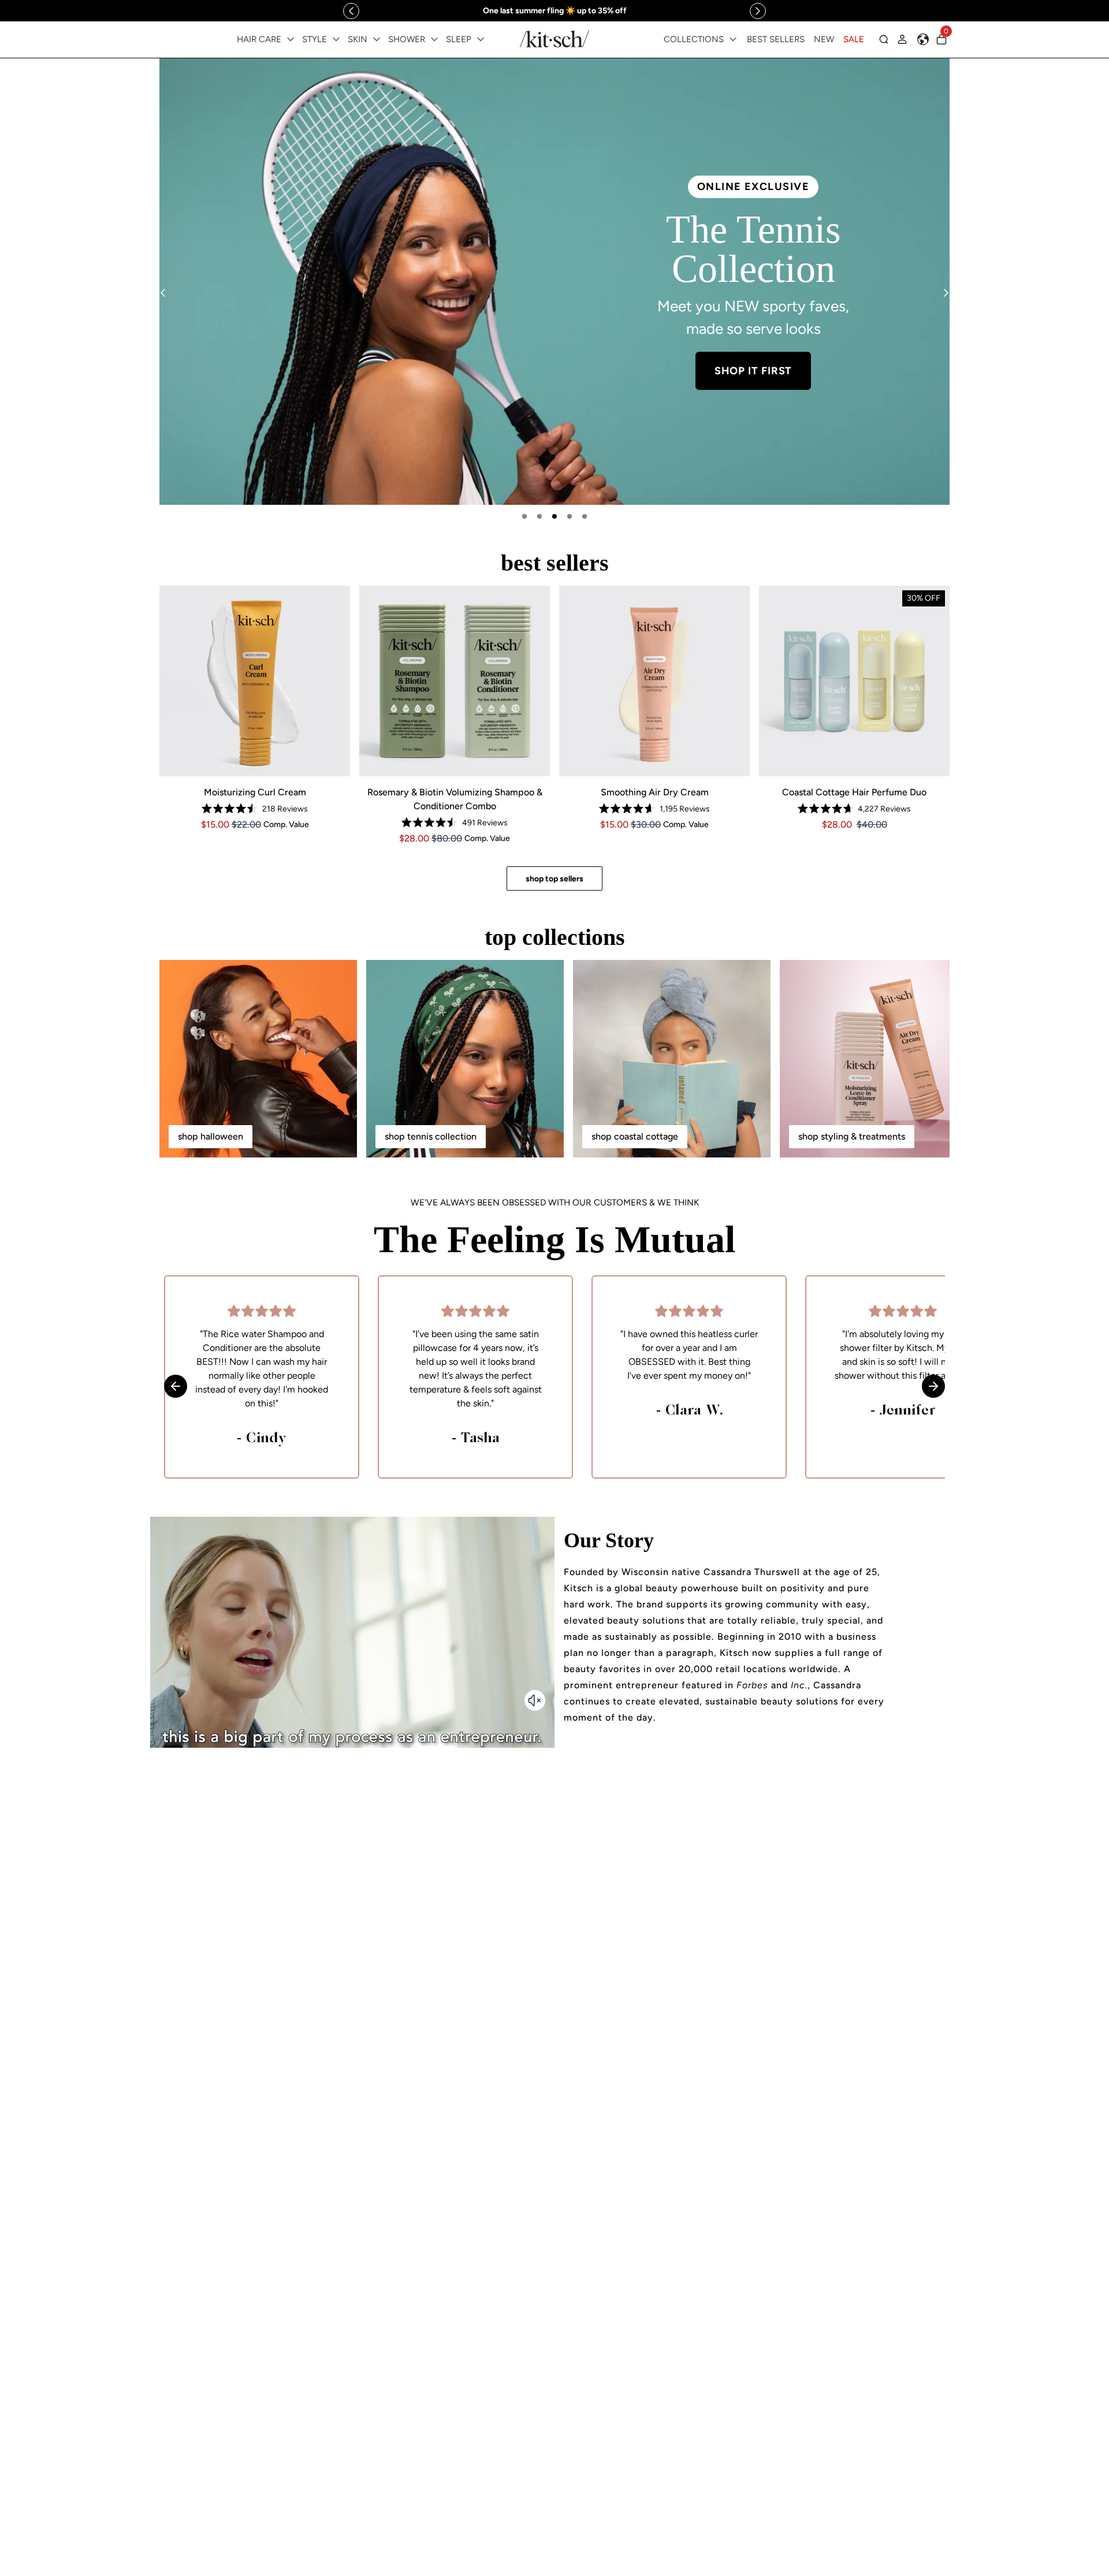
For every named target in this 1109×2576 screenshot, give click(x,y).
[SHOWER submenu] (434, 39)
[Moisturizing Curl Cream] (255, 681)
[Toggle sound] (535, 1700)
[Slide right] (758, 11)
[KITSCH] (554, 39)
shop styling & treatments (852, 1136)
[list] (554, 282)
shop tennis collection (431, 1136)
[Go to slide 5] (585, 516)
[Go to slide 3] (554, 516)
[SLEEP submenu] (481, 39)
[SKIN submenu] (377, 39)
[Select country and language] (923, 39)
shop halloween (211, 1136)
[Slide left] (351, 11)
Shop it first (753, 371)
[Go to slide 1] (524, 516)
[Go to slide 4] (570, 516)
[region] (554, 11)
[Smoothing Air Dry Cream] (654, 681)
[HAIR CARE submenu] (291, 39)
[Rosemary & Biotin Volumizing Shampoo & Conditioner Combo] (455, 681)
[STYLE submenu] (336, 39)
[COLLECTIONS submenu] (733, 39)
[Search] (884, 39)
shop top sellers (554, 879)
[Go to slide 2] (539, 516)
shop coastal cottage (635, 1136)
